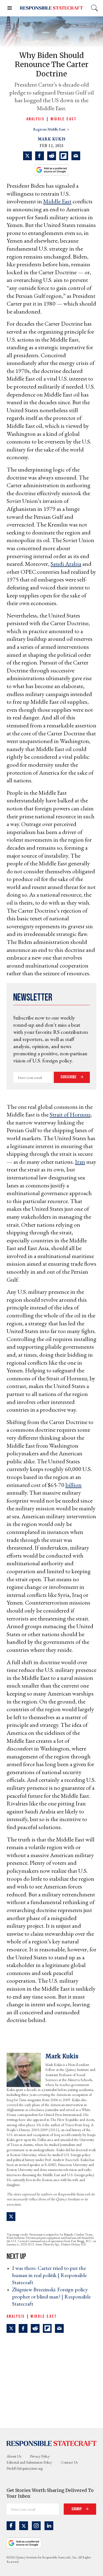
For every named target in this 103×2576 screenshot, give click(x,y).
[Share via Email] (76, 156)
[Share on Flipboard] (64, 156)
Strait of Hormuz (70, 1114)
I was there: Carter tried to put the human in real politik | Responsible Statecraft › (49, 2275)
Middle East (64, 119)
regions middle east (50, 129)
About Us (14, 2456)
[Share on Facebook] (40, 156)
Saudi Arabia (66, 564)
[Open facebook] (11, 2526)
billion (73, 1485)
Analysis (35, 119)
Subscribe (69, 1077)
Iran (80, 1162)
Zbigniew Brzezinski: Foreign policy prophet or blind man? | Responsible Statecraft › (51, 2297)
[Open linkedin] (49, 2526)
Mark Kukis (52, 139)
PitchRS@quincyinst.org (25, 2468)
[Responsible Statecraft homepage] (51, 2443)
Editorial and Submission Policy (29, 2462)
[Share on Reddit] (52, 156)
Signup (77, 2509)
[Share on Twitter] (27, 156)
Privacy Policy (40, 2456)
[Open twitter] (24, 2526)
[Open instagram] (36, 2526)
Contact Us (69, 2462)
